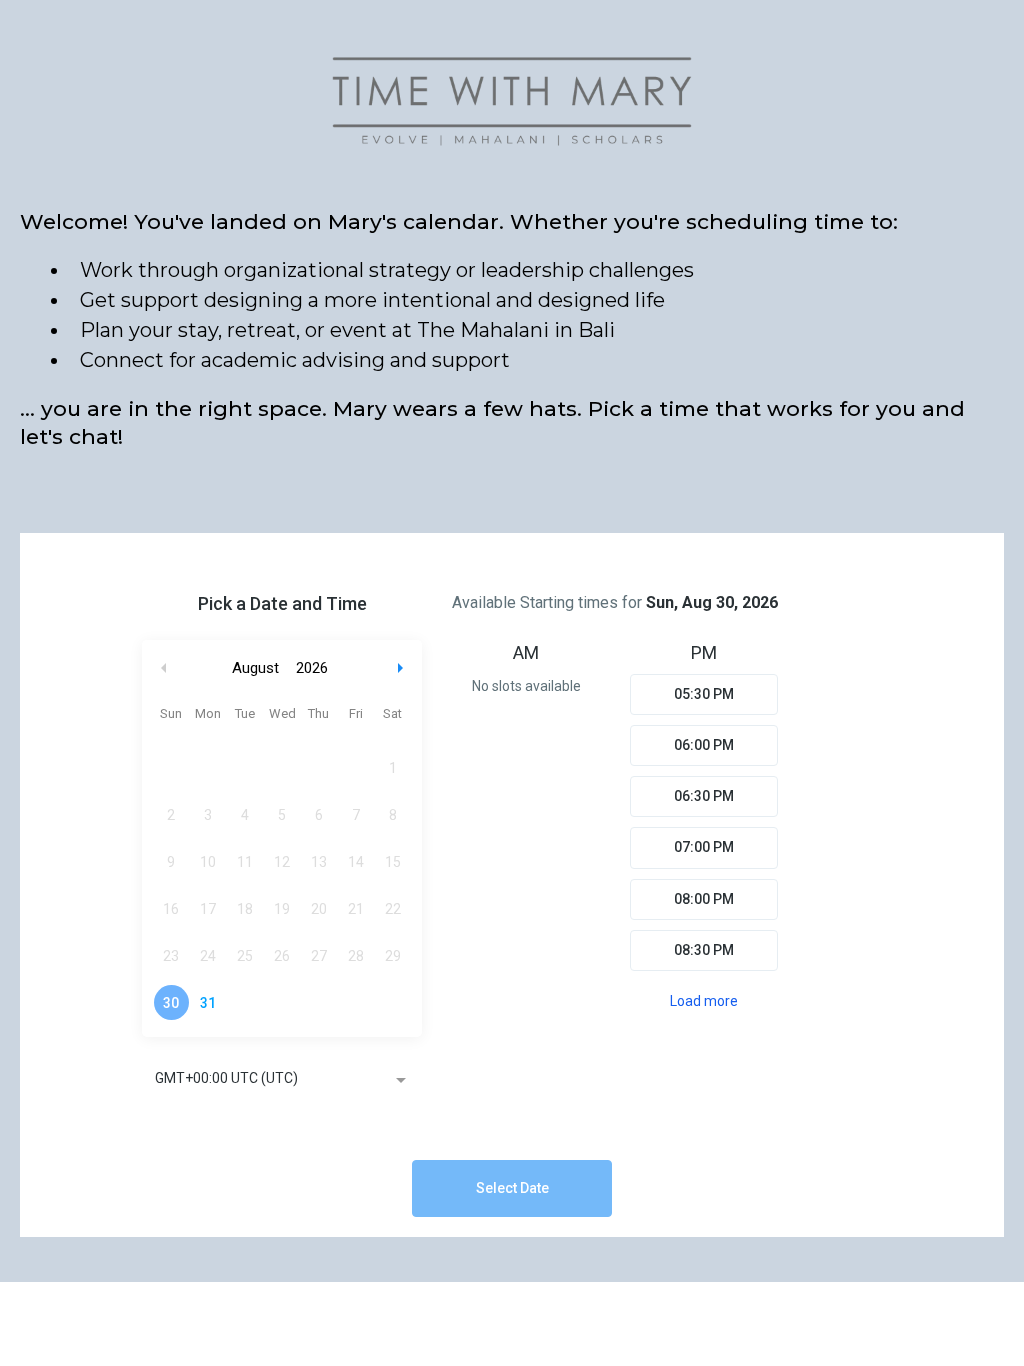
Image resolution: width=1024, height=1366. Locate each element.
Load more (704, 1001)
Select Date (512, 1188)
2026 (312, 668)
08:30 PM (704, 950)
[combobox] (282, 1080)
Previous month (164, 668)
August (255, 668)
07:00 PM (704, 847)
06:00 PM (704, 745)
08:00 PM (704, 899)
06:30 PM (704, 796)
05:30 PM (704, 694)
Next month (403, 668)
